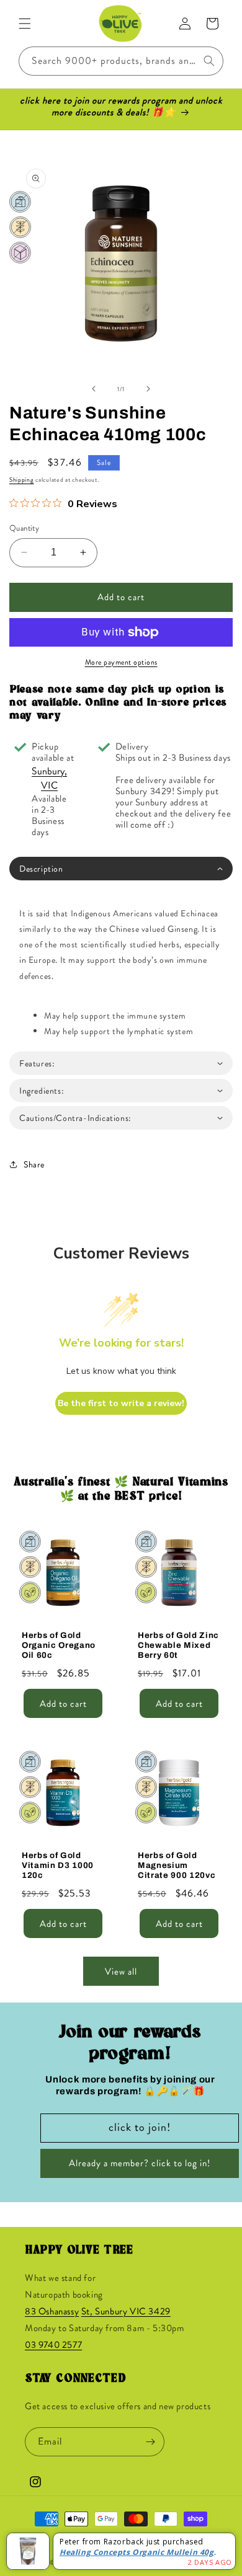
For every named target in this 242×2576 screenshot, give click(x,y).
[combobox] (121, 61)
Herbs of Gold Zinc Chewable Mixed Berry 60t (178, 1645)
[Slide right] (148, 389)
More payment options (121, 662)
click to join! (140, 2127)
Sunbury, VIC (49, 778)
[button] (25, 24)
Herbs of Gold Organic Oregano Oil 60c (59, 1645)
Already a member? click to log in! (140, 2163)
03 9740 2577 (53, 2345)
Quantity (24, 528)
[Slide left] (94, 389)
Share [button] (34, 1164)
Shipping (22, 480)
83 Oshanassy (52, 2311)
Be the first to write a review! (121, 1403)
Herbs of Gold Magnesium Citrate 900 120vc (177, 1865)
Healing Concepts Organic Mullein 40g (137, 2552)
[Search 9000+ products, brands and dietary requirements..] (209, 61)
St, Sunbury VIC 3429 (126, 2311)
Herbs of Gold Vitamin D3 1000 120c (58, 1865)
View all (121, 1972)
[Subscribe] (150, 2442)
